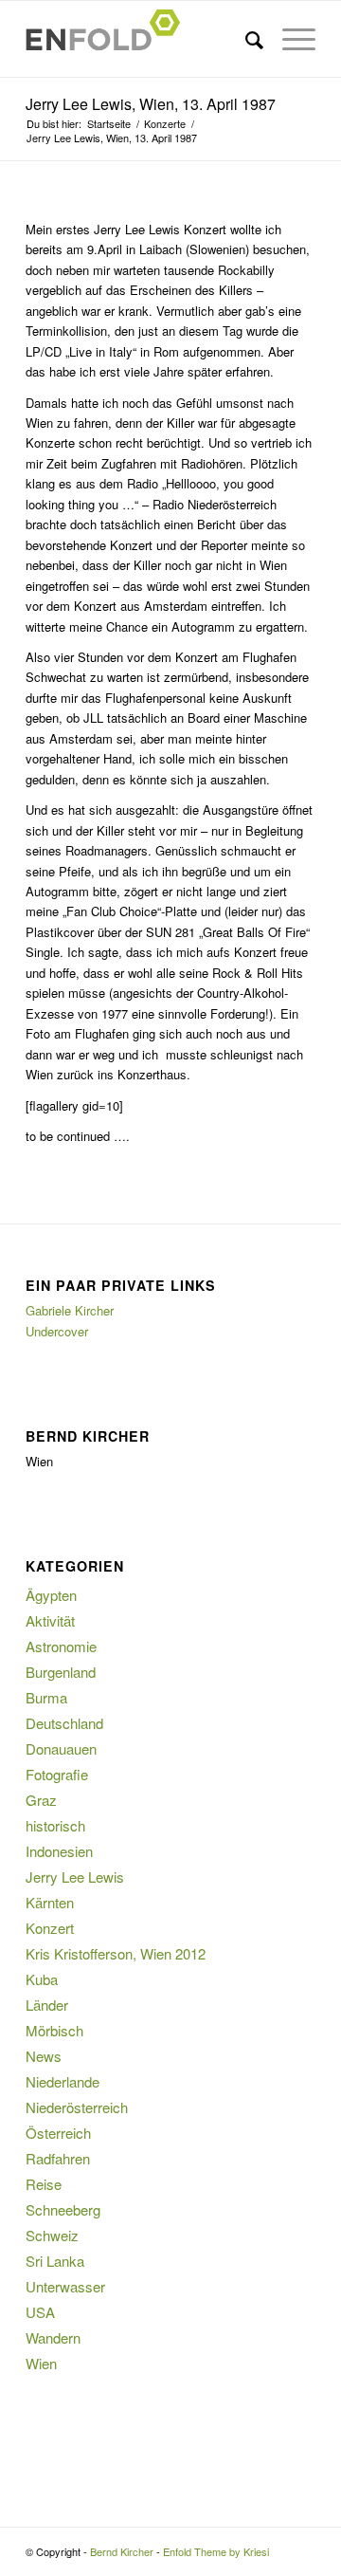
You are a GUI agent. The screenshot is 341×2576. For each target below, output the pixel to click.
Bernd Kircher (122, 2551)
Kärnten (50, 1902)
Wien (41, 2363)
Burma (46, 1697)
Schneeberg (63, 2209)
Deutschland (64, 1723)
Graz (41, 1800)
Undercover (57, 1331)
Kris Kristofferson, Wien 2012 (116, 1953)
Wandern (53, 2337)
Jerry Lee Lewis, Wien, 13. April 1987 (151, 104)
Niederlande (63, 2081)
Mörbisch (54, 2030)
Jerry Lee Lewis (75, 1877)
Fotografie (57, 1774)
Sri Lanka (55, 2261)
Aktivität (50, 1620)
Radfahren (58, 2158)
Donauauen (61, 1748)
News (44, 2056)
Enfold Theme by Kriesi (216, 2551)
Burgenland (61, 1672)
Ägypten (51, 1595)
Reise (44, 2184)
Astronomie (61, 1646)
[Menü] (289, 39)
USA (40, 2312)
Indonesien (59, 1851)
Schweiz (52, 2235)
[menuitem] (245, 39)
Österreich (58, 2133)
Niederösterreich (77, 2107)
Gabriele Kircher (70, 1310)
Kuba (42, 1979)
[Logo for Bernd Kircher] (142, 39)
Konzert (50, 1928)
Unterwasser (65, 2286)
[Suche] (245, 39)
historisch (55, 1825)
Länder (47, 2005)
